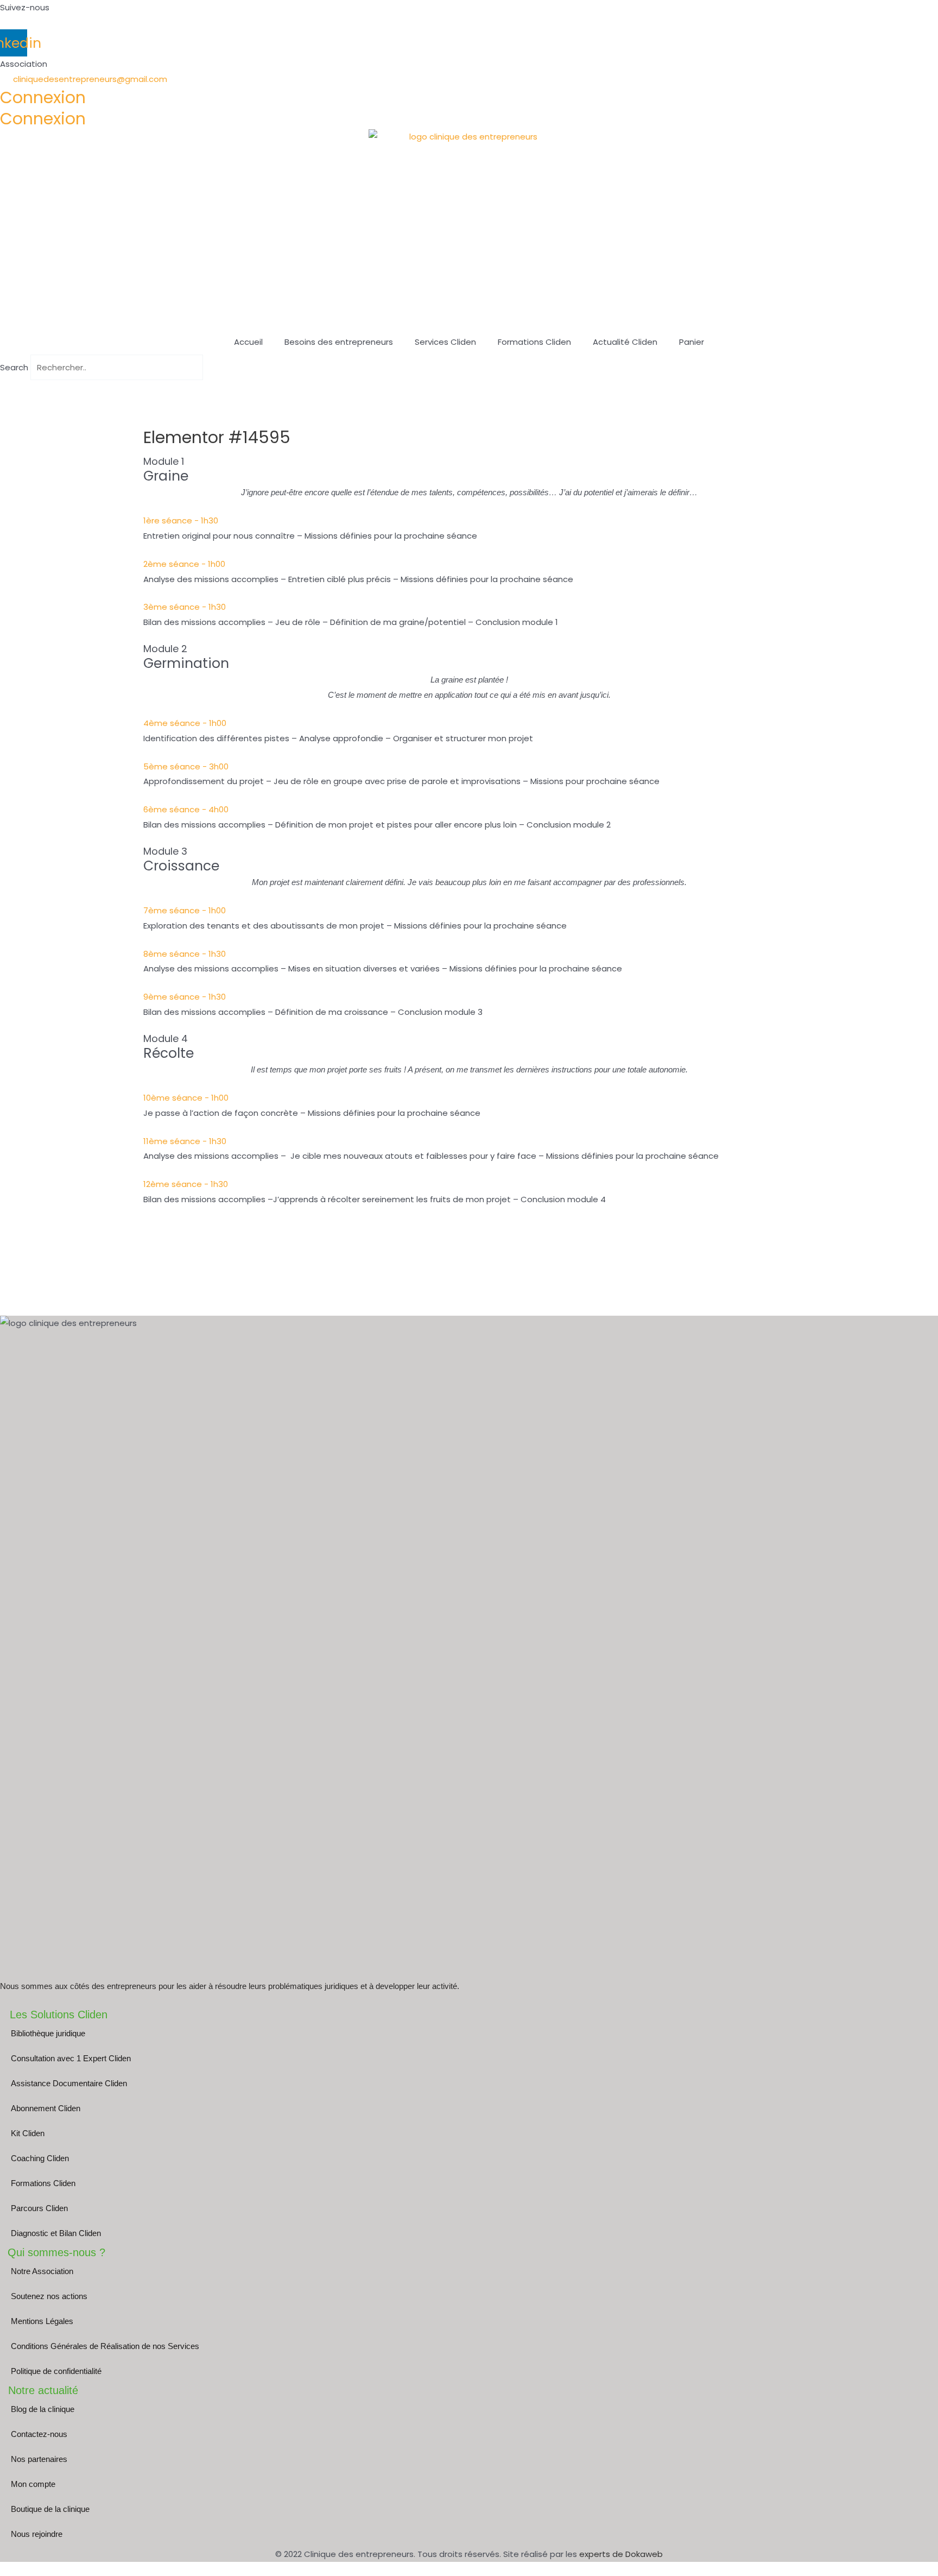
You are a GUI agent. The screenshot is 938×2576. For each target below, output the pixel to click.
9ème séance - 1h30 (185, 997)
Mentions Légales (42, 2321)
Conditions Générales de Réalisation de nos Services (105, 2346)
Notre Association (42, 2271)
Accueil (248, 342)
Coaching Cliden (40, 2158)
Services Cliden (445, 342)
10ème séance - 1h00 (186, 1098)
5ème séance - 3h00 (186, 766)
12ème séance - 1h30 (186, 1184)
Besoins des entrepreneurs (339, 342)
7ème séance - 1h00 (185, 910)
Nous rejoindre (37, 2534)
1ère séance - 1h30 (181, 520)
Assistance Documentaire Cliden (69, 2083)
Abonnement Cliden (46, 2108)
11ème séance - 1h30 (185, 1141)
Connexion (43, 97)
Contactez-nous (39, 2434)
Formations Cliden (534, 342)
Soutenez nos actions (49, 2296)
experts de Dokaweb (621, 2554)
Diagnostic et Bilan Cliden (56, 2233)
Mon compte (33, 2484)
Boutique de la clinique (50, 2509)
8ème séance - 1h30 (185, 954)
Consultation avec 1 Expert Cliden (71, 2058)
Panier (692, 342)
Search (14, 367)
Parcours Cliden (39, 2208)
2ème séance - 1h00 (184, 564)
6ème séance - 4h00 (186, 809)
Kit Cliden (28, 2133)
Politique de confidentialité (56, 2371)
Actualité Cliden (625, 342)
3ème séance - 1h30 (185, 607)
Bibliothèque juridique (48, 2033)
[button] (469, 388)
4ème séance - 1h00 (185, 723)
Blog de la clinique (43, 2409)
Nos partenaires (39, 2459)
